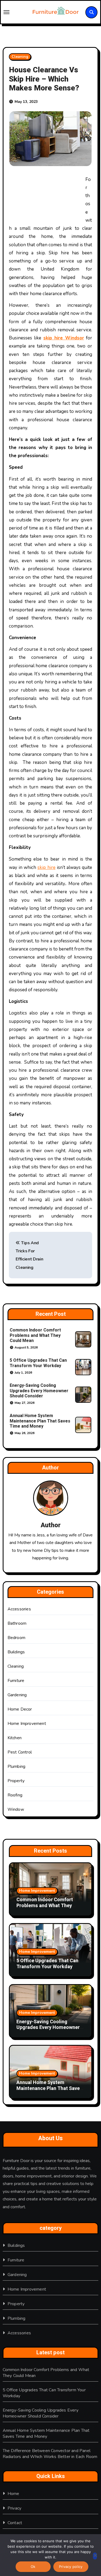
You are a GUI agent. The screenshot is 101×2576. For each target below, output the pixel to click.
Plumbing (17, 1766)
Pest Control (20, 1752)
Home (13, 2494)
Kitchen (15, 1738)
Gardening (17, 1695)
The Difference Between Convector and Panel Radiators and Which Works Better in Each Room (50, 2454)
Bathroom (17, 1623)
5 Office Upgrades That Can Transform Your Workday (38, 1363)
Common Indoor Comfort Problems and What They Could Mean (35, 1335)
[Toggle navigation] (15, 12)
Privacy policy (71, 2567)
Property (16, 1781)
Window (16, 1809)
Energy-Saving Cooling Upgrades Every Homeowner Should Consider (39, 1391)
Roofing (15, 1795)
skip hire (46, 867)
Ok (33, 2567)
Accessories (19, 1609)
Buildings (16, 1652)
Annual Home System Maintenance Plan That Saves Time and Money (40, 1421)
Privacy (14, 2508)
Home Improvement (27, 1724)
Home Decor (20, 1709)
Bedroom (16, 1638)
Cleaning (20, 57)
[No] (95, 2556)
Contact (15, 2523)
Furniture (16, 1681)
